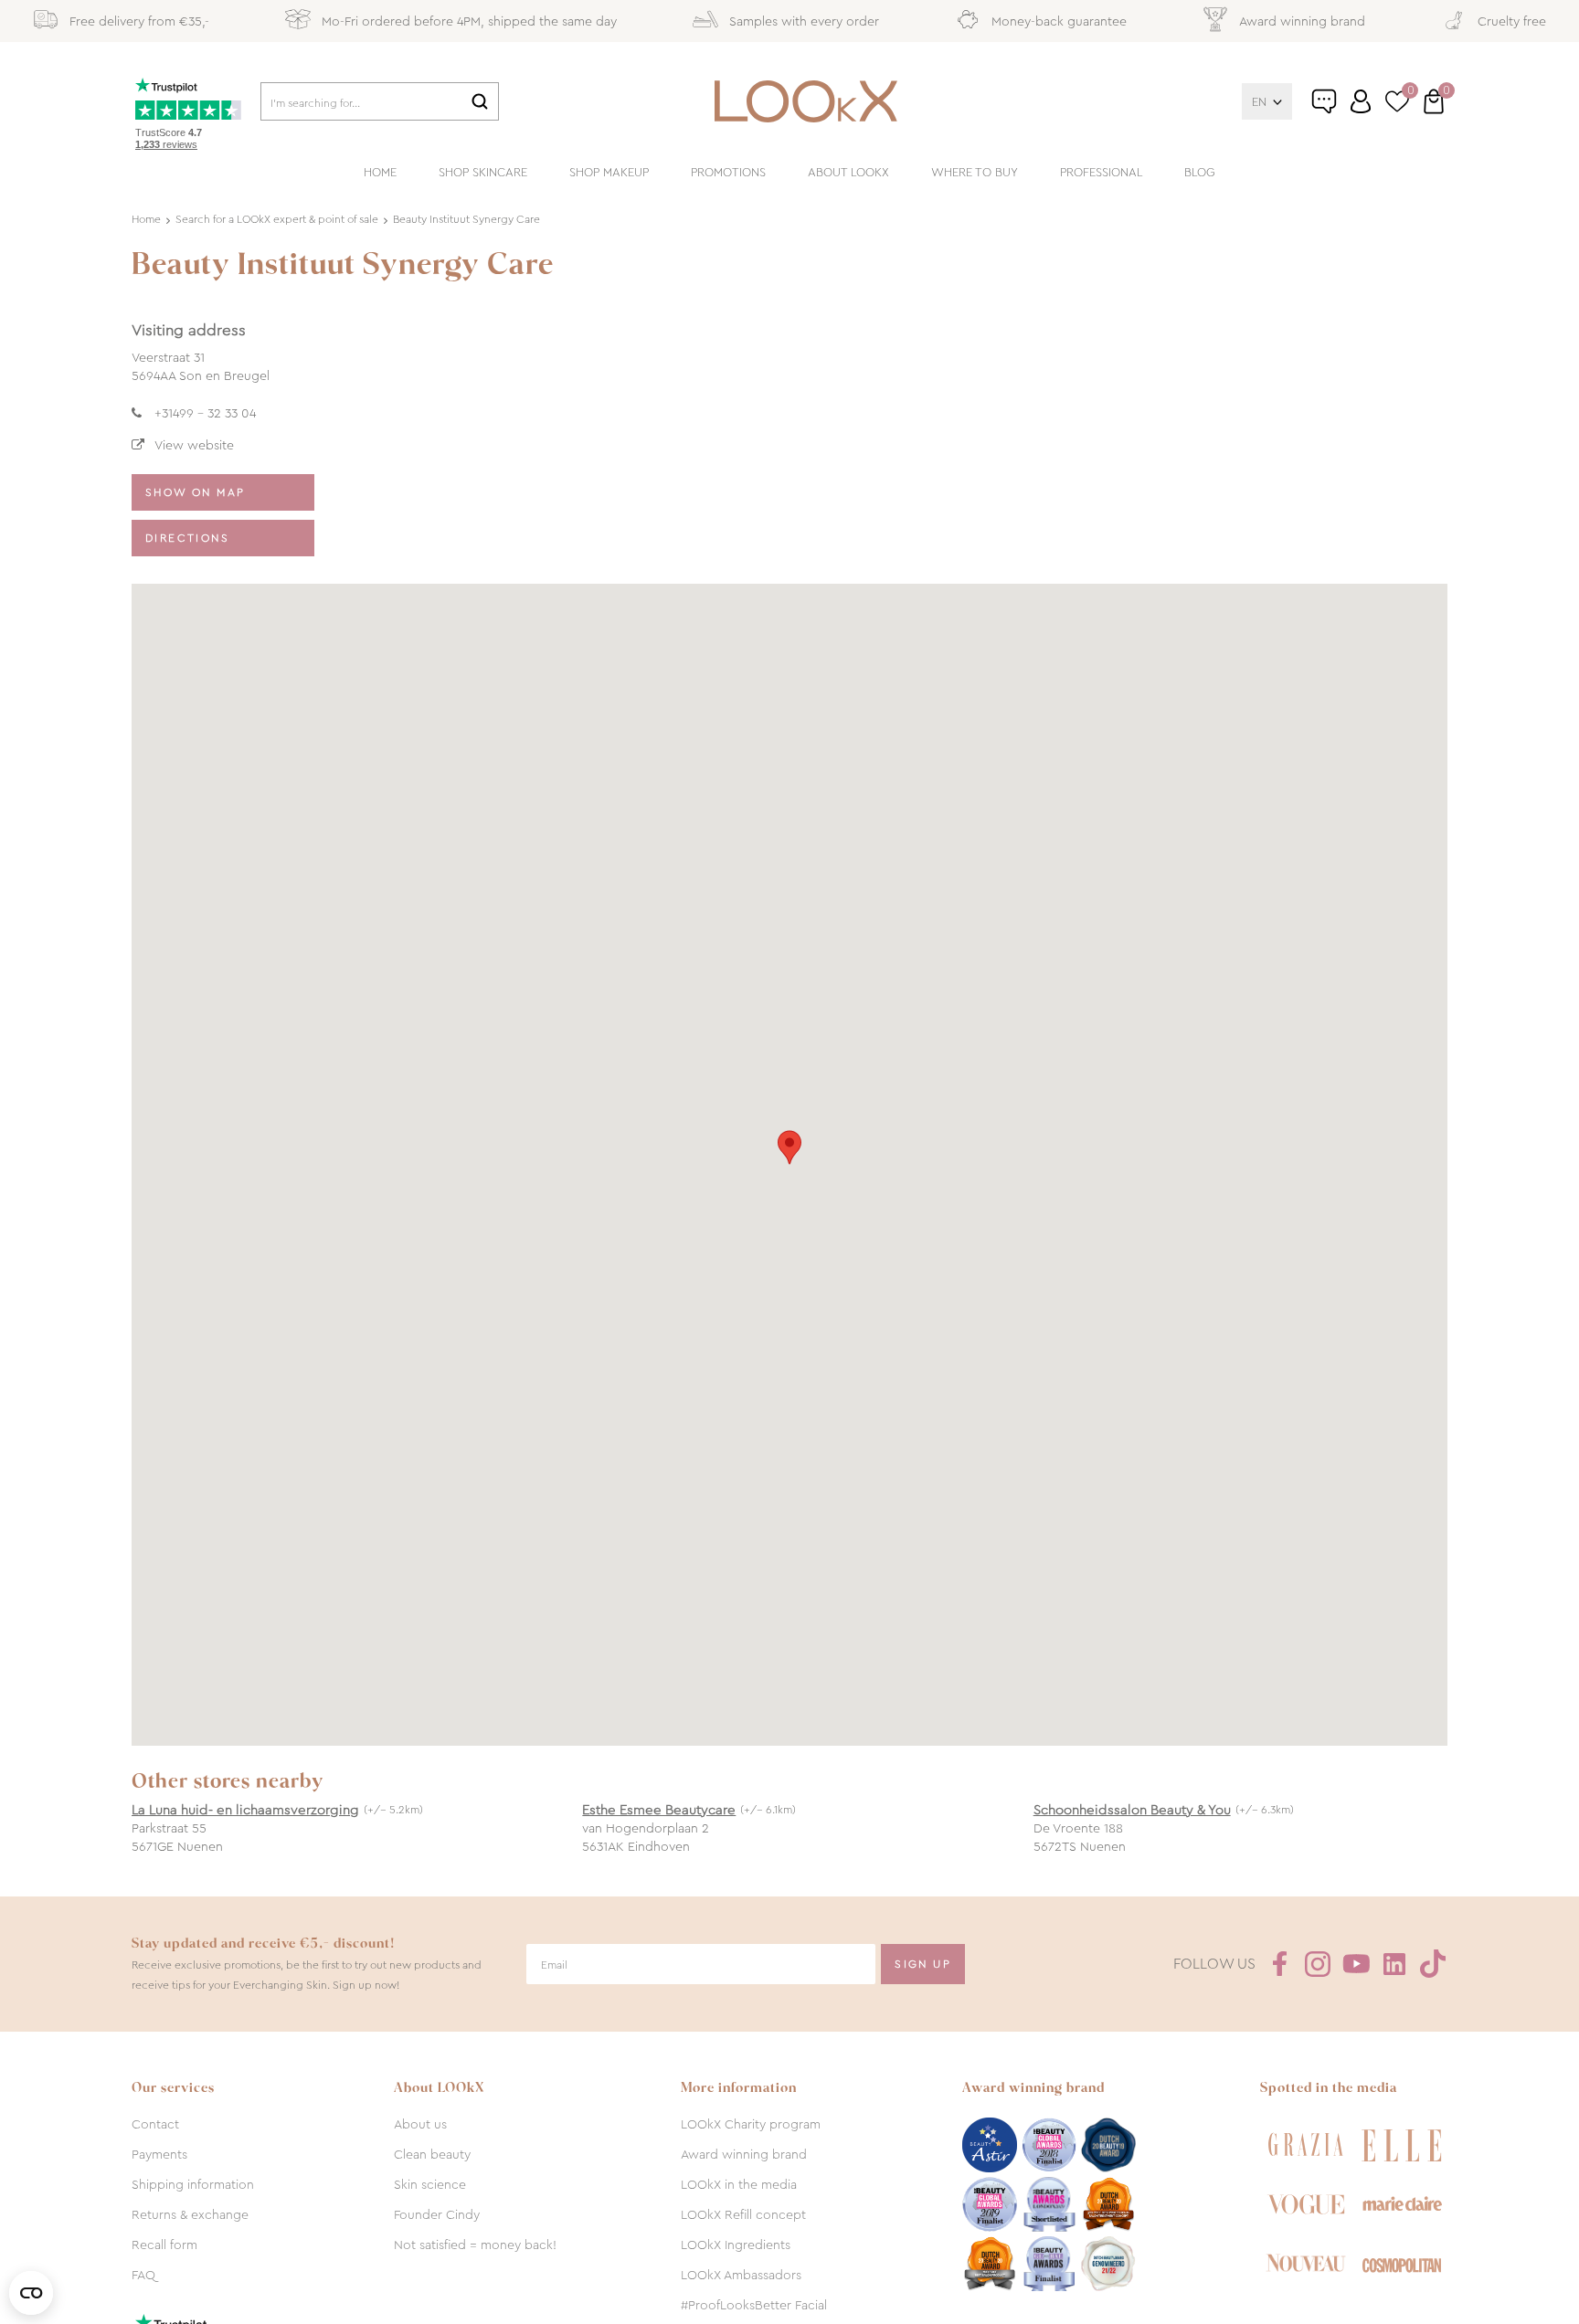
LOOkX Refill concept (743, 2214)
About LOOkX (848, 172)
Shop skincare (483, 172)
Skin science (430, 2184)
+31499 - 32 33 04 (205, 413)
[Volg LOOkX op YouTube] (1356, 1964)
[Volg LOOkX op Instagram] (1318, 1964)
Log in (1361, 101)
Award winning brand (744, 2154)
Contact (155, 2124)
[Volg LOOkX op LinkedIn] (1394, 1964)
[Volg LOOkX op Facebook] (1279, 1964)
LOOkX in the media (739, 2184)
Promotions (728, 172)
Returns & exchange (190, 2214)
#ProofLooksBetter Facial (754, 2305)
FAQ (143, 2275)
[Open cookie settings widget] (31, 2293)
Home (380, 172)
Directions (187, 538)
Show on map (195, 492)
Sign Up (923, 1964)
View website (194, 445)
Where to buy (975, 172)
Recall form (164, 2245)
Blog (1200, 172)
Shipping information (193, 2184)
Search (480, 101)
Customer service (1343, 109)
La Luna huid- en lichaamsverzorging (245, 1810)
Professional (1101, 172)
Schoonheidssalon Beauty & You (1132, 1810)
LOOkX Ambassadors (741, 2275)
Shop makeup (609, 172)
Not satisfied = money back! (475, 2245)
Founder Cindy (437, 2214)
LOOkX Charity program (751, 2124)
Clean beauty (432, 2154)
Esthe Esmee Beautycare (659, 1810)
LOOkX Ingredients (736, 2245)
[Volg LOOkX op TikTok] (1433, 1964)
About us (420, 2124)
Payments (159, 2154)
